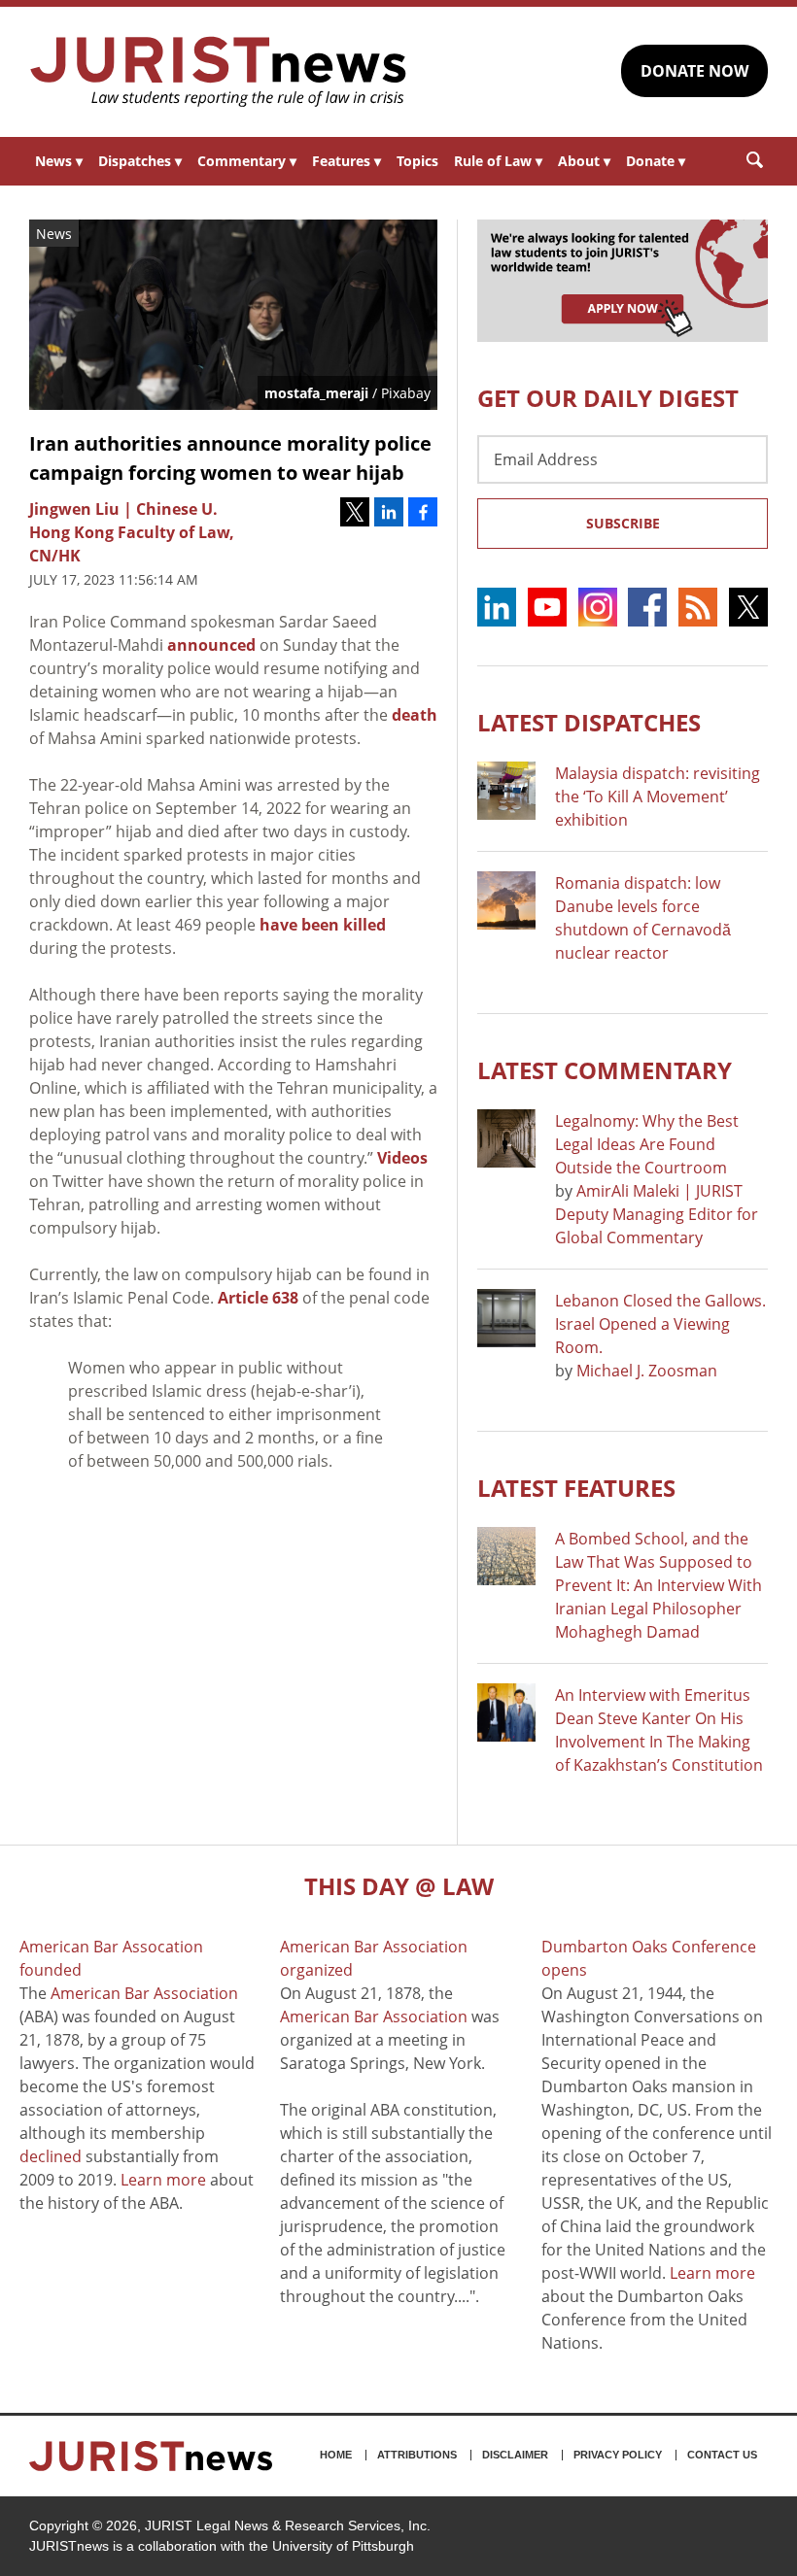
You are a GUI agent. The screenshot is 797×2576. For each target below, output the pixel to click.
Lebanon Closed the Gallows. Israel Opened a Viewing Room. (660, 1324)
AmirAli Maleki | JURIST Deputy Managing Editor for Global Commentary (657, 1214)
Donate (656, 161)
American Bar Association (144, 1993)
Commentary (247, 161)
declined (51, 2156)
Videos (402, 1158)
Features (347, 161)
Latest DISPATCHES (589, 722)
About (584, 161)
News (59, 161)
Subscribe (623, 523)
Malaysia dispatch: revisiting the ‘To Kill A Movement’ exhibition (658, 797)
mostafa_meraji (316, 393)
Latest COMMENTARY (605, 1070)
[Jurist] (219, 72)
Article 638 (258, 1298)
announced (211, 645)
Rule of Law (498, 161)
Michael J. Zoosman (647, 1371)
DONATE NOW (694, 71)
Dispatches (140, 161)
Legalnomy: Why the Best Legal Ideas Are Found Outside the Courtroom (647, 1144)
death (415, 715)
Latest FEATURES (576, 1488)
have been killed (323, 925)
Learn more (163, 2180)
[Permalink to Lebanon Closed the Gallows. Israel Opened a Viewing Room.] (506, 1318)
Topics (417, 161)
